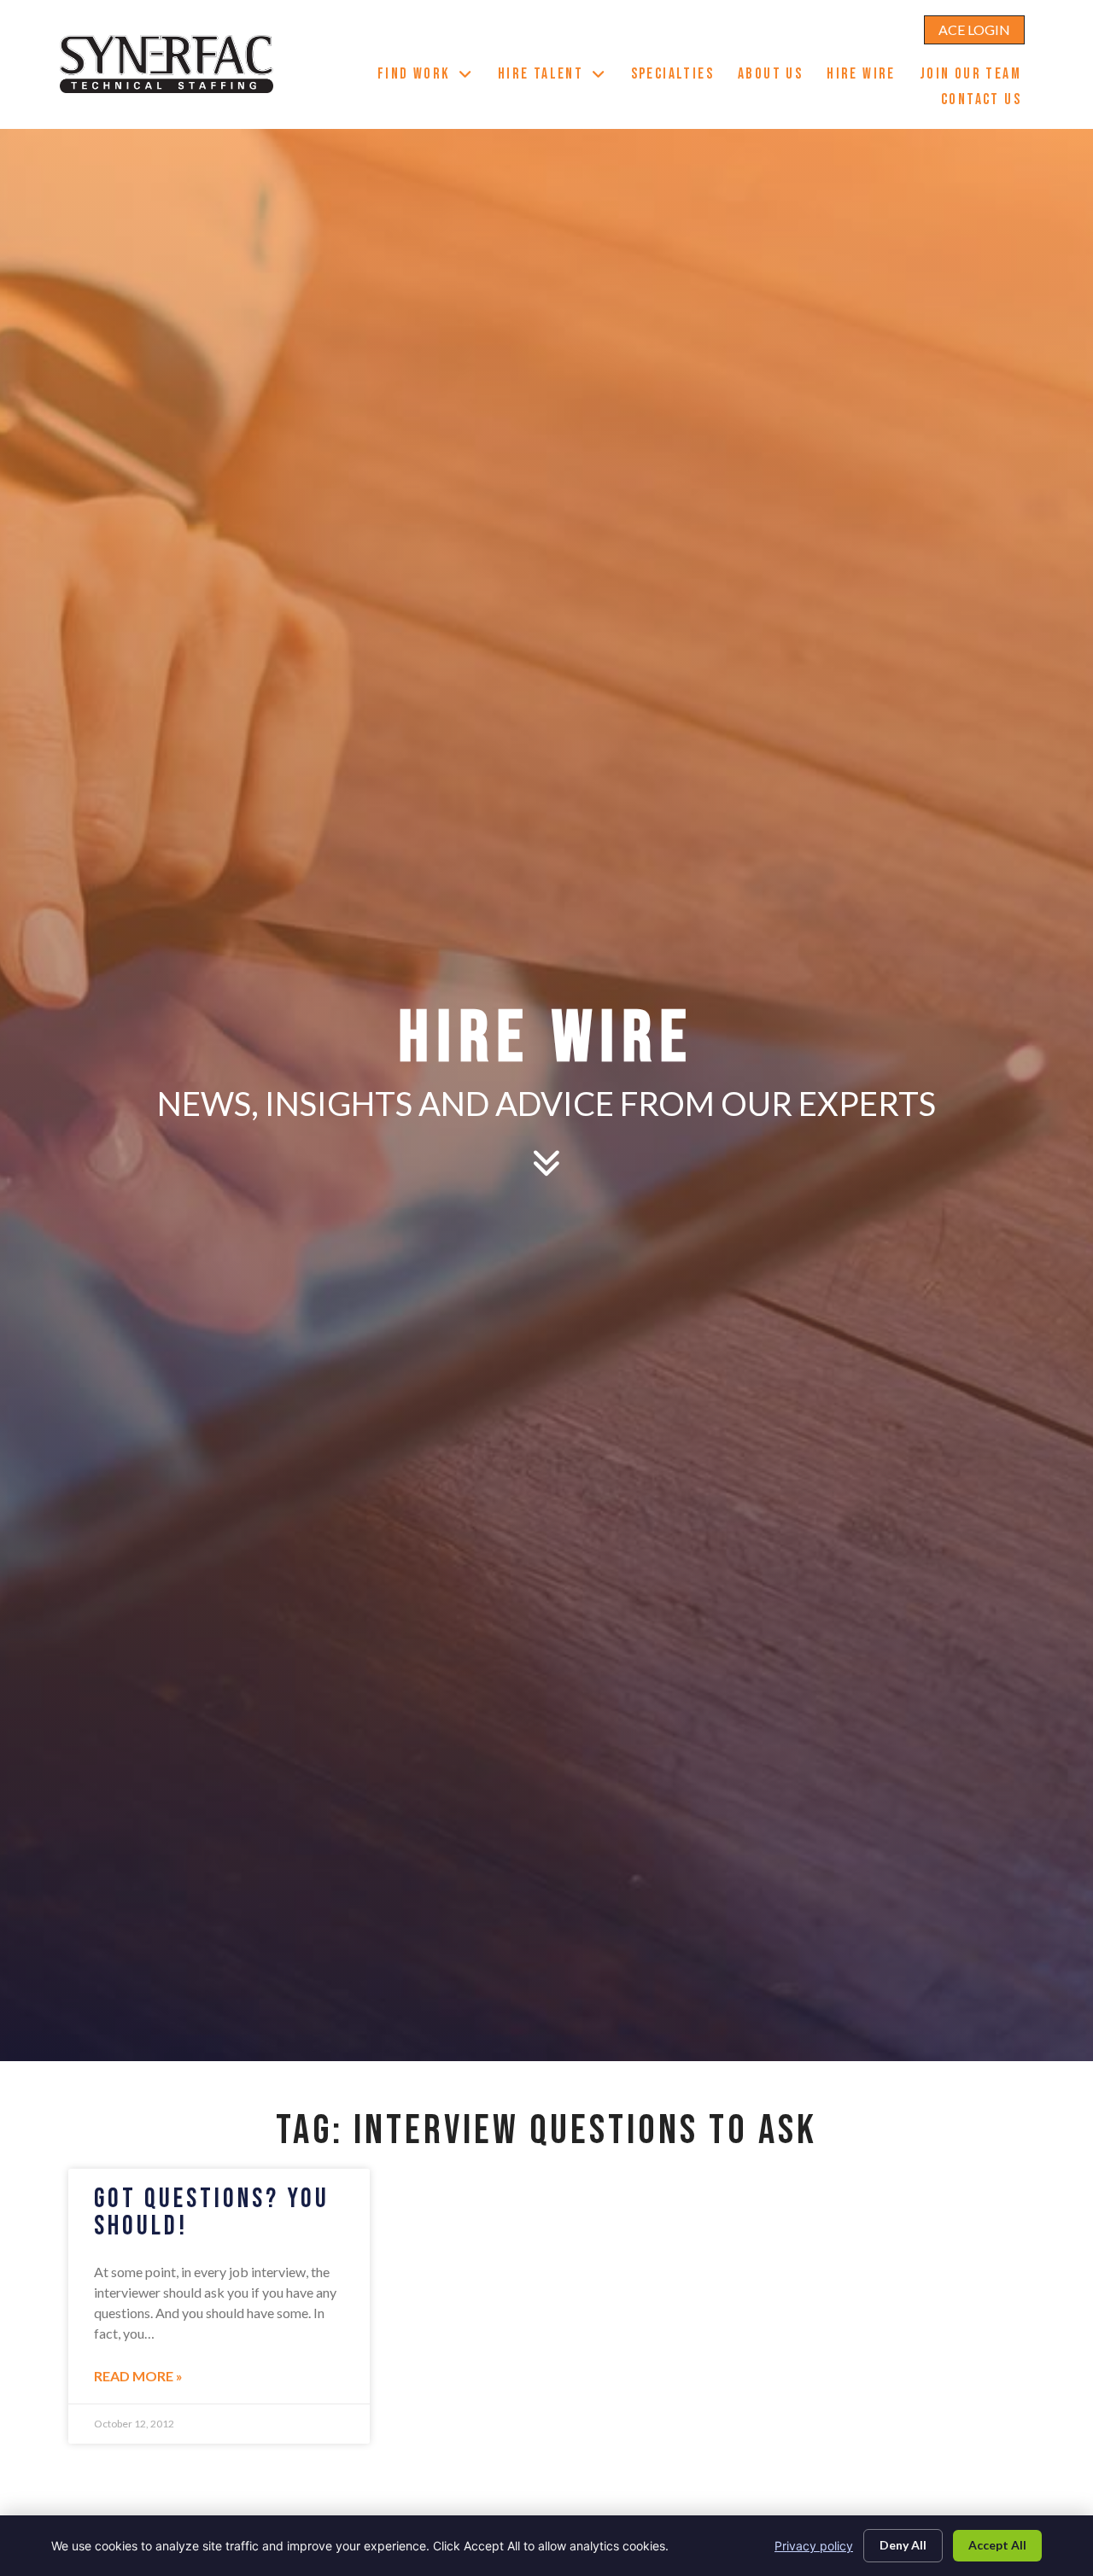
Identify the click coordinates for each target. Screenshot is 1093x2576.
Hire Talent (558, 76)
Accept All (997, 2545)
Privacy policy (814, 2546)
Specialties (678, 76)
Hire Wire (867, 76)
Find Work (432, 76)
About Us (776, 76)
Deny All (903, 2545)
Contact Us (987, 102)
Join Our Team (976, 76)
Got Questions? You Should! (212, 2213)
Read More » (138, 2376)
